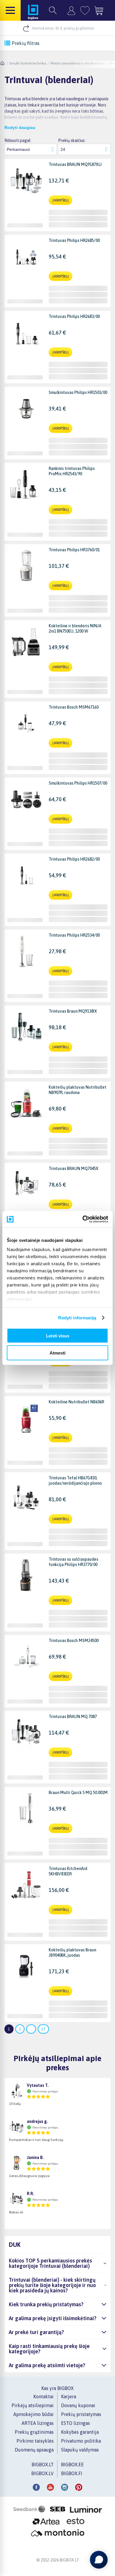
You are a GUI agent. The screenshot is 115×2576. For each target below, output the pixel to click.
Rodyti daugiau (20, 127)
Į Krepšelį (60, 200)
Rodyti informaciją (77, 1318)
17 (43, 2029)
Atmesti (57, 1353)
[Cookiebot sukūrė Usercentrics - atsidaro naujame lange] (83, 1219)
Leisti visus (58, 1335)
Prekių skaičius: (72, 140)
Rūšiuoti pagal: (18, 140)
